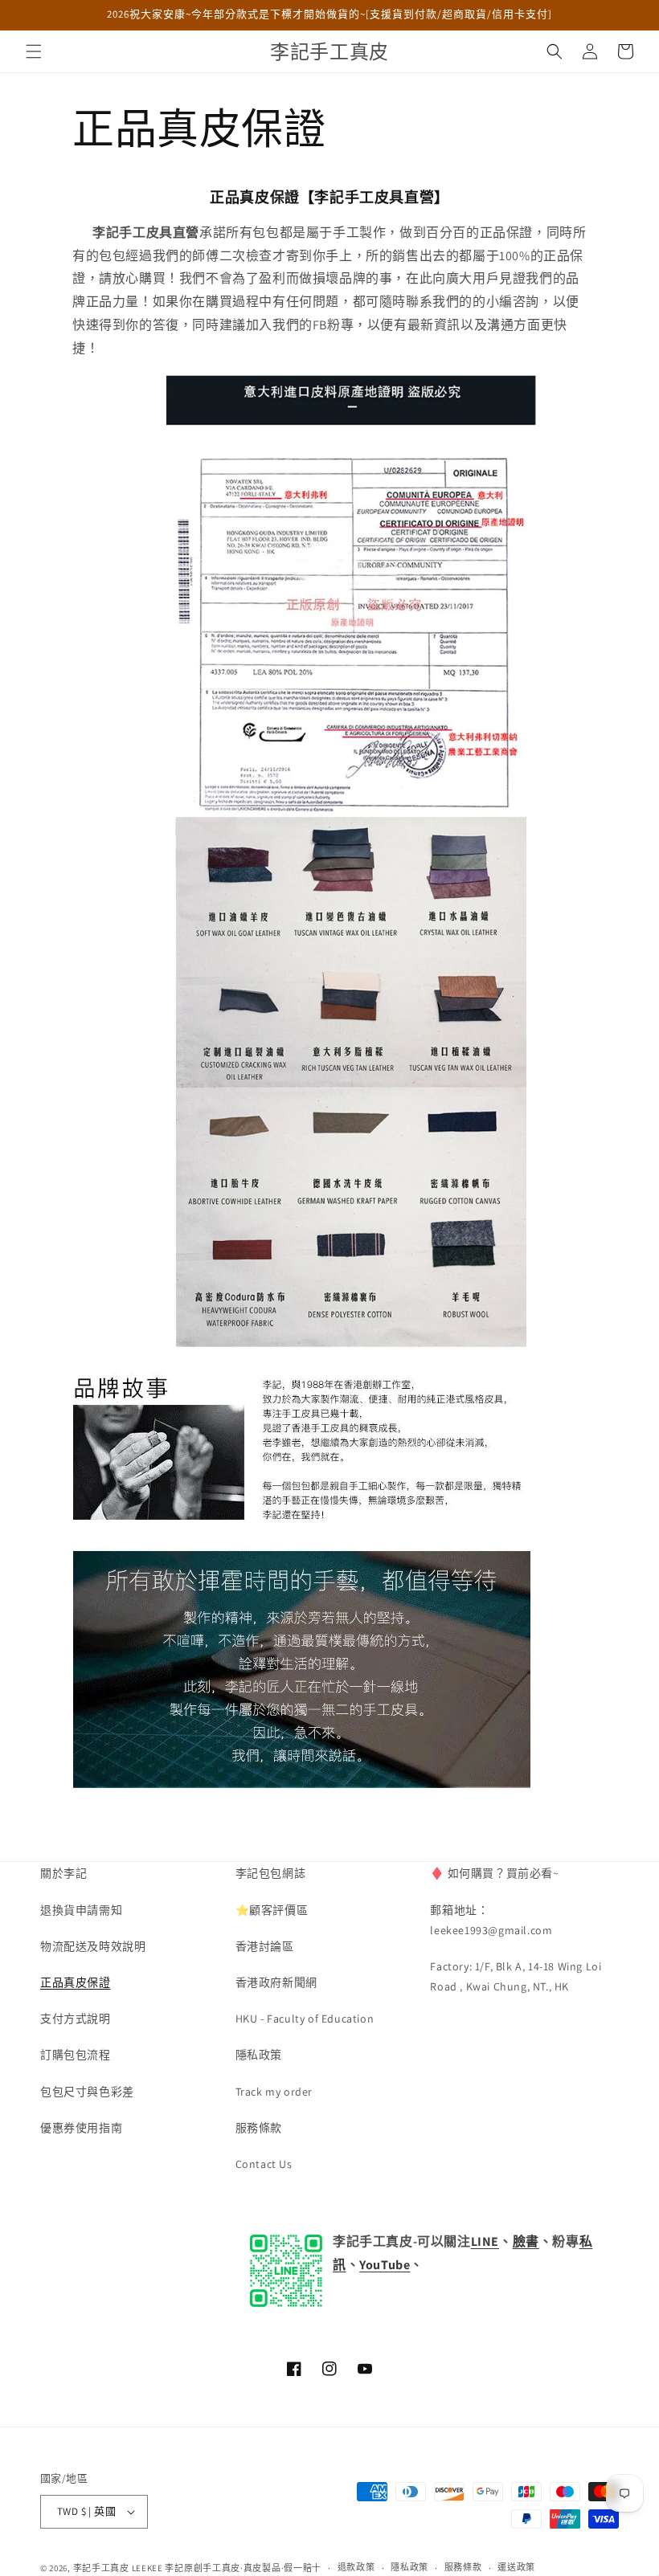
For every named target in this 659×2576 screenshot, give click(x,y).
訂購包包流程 (76, 2055)
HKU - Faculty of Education (305, 2019)
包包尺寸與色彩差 (87, 2092)
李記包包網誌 (271, 1873)
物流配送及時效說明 (93, 1946)
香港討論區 (265, 1946)
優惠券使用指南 (81, 2128)
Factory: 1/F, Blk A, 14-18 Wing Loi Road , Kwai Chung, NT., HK (516, 1976)
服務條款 (259, 2128)
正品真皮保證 (76, 1982)
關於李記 (63, 1873)
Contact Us (264, 2164)
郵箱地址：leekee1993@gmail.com (491, 1920)
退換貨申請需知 (81, 1910)
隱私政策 (259, 2055)
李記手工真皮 (101, 2568)
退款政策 (356, 2567)
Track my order (274, 2092)
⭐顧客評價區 (272, 1910)
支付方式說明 (76, 2019)
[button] (34, 51)
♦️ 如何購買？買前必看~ (494, 1873)
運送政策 (516, 2567)
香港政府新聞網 (276, 1982)
